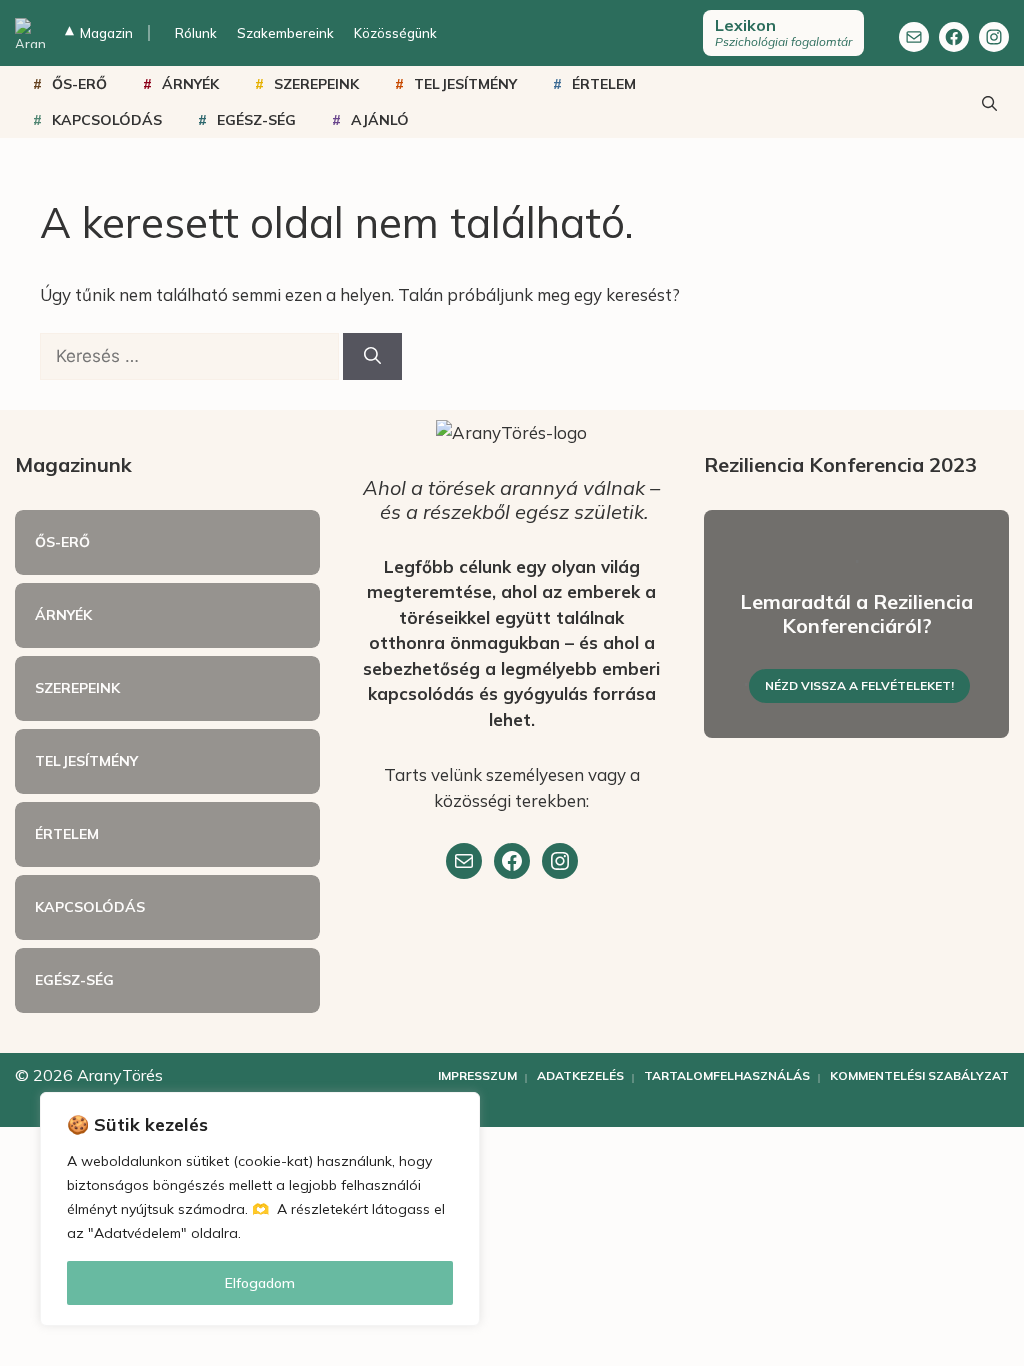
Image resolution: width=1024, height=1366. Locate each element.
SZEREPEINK (316, 84)
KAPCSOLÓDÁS (107, 120)
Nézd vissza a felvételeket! (859, 685)
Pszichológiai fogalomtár (783, 32)
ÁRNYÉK (190, 84)
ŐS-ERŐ (79, 84)
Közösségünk (395, 33)
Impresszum (477, 1075)
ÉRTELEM (604, 84)
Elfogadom (260, 1283)
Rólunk (196, 33)
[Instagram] (994, 37)
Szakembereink (285, 33)
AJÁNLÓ (380, 120)
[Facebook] (954, 37)
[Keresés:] (191, 355)
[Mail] (914, 37)
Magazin (99, 33)
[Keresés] (372, 357)
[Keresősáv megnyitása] (989, 102)
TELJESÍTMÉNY (465, 84)
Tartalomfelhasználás (727, 1075)
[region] (260, 1209)
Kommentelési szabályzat (919, 1075)
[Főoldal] (30, 33)
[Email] (464, 861)
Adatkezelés (580, 1075)
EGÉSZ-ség (256, 120)
